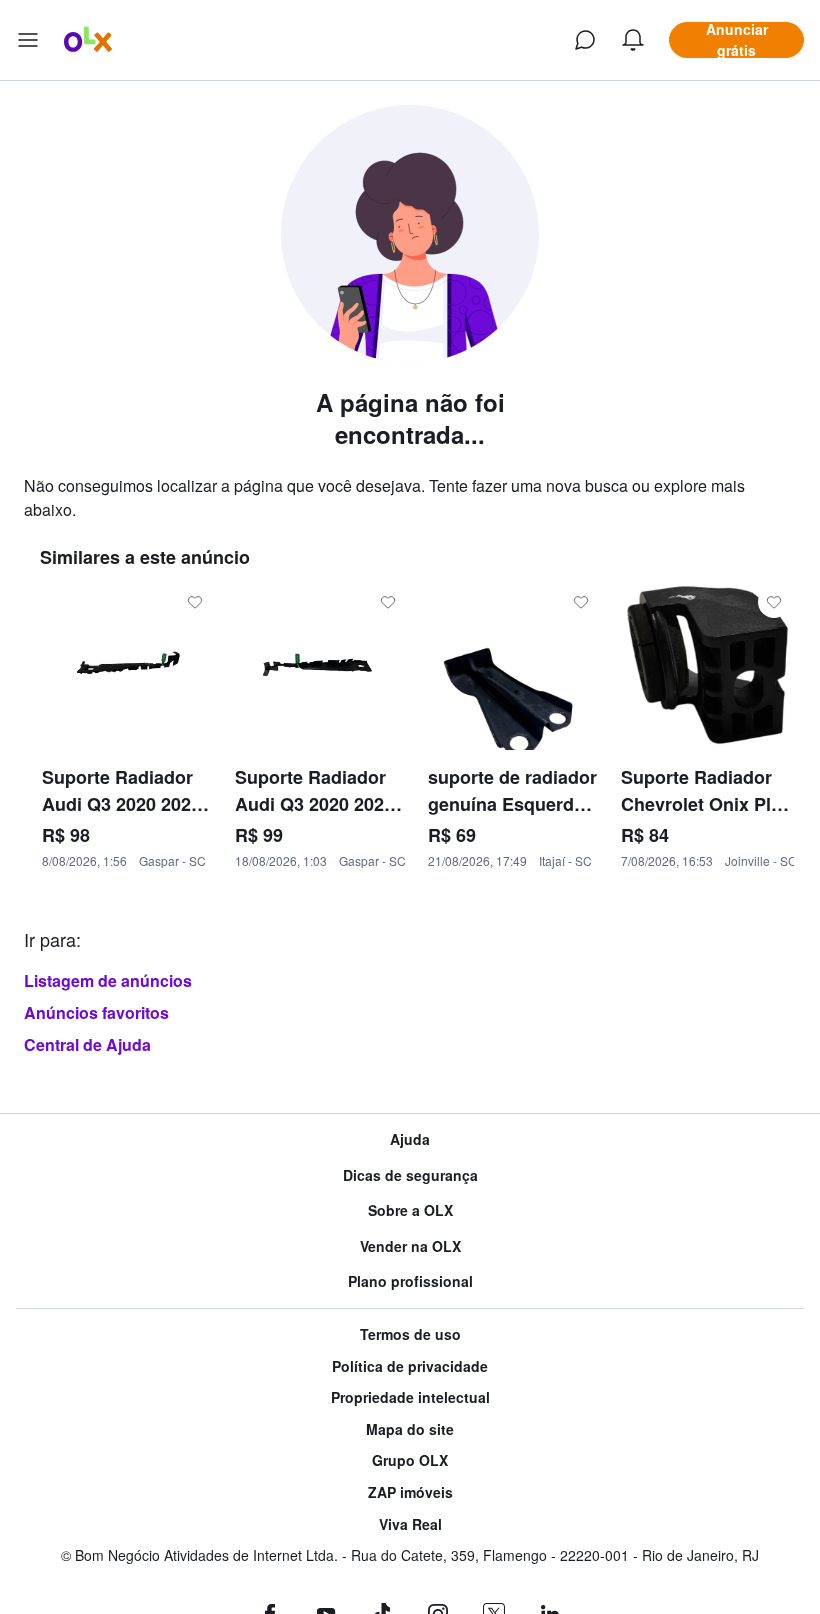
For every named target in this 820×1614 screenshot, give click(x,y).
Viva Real (410, 1524)
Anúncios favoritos (96, 1012)
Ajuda (410, 1139)
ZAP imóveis (410, 1492)
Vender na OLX (410, 1246)
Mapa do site (410, 1429)
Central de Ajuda (87, 1044)
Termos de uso (410, 1334)
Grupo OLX (410, 1460)
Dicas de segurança (410, 1175)
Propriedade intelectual (410, 1397)
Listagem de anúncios (108, 980)
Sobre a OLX (410, 1210)
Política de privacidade (410, 1366)
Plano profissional (410, 1281)
